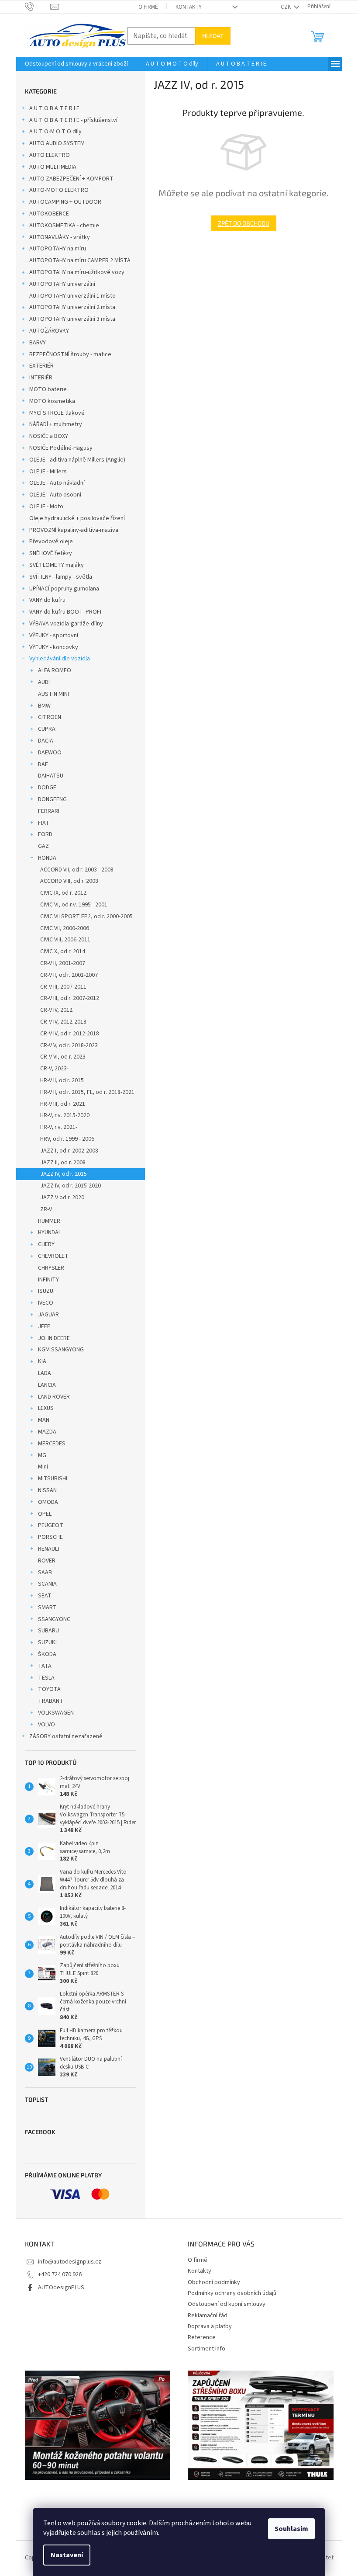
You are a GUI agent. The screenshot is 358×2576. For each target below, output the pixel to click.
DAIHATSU (51, 776)
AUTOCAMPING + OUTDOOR (65, 202)
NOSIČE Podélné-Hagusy (61, 448)
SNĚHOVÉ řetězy (51, 553)
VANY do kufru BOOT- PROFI (65, 612)
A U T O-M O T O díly (55, 132)
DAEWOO (50, 753)
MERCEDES (52, 1444)
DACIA (46, 741)
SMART (47, 1607)
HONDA (47, 858)
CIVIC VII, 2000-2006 (65, 928)
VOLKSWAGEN (56, 1713)
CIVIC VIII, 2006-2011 (65, 940)
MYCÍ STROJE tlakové (57, 413)
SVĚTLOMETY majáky (57, 565)
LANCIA (47, 1385)
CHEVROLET (53, 1256)
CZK (286, 7)
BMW (44, 706)
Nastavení (67, 2555)
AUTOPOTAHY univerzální (62, 284)
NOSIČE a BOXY (49, 436)
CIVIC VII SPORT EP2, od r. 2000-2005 (86, 917)
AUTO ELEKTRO (50, 155)
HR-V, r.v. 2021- (59, 1127)
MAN (44, 1420)
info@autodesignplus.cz (70, 2262)
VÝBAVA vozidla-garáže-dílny (66, 624)
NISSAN (47, 1490)
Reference (202, 2337)
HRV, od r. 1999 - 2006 (67, 1139)
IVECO (46, 1303)
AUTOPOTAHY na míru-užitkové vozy (77, 272)
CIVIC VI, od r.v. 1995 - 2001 (74, 905)
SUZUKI (47, 1642)
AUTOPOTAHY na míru (58, 249)
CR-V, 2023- (54, 1069)
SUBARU (48, 1631)
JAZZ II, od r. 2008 (63, 1163)
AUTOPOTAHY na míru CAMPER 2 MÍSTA (80, 260)
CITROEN (50, 717)
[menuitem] (76, 64)
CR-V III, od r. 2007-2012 (70, 998)
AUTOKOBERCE (49, 214)
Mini (43, 1467)
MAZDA (47, 1432)
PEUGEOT (51, 1525)
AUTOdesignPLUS (61, 2288)
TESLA (46, 1678)
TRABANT (51, 1701)
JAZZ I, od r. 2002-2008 (69, 1151)
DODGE (47, 788)
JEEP (44, 1326)
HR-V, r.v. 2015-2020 (65, 1115)
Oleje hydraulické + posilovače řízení (77, 518)
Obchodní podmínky (214, 2282)
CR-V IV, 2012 (56, 1010)
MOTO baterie (48, 389)
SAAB (45, 1573)
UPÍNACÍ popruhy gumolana (64, 589)
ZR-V (46, 1209)
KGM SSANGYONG (61, 1350)
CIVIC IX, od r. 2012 (63, 893)
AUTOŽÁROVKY (49, 331)
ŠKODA (47, 1654)
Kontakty (189, 7)
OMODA (48, 1502)
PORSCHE (50, 1537)
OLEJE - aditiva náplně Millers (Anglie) (77, 460)
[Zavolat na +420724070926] (38, 7)
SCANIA (47, 1584)
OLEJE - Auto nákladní (57, 483)
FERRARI (49, 811)
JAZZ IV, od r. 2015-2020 (71, 1186)
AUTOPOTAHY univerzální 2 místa (72, 307)
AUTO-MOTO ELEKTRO (59, 190)
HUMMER (49, 1221)
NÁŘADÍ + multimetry (56, 424)
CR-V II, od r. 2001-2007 (69, 975)
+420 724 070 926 (60, 2274)
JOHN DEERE (54, 1338)
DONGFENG (52, 799)
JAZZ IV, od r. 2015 (64, 1174)
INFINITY (48, 1280)
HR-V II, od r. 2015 (62, 1080)
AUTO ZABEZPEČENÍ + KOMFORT (71, 179)
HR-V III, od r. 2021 (63, 1104)
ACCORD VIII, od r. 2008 (69, 881)
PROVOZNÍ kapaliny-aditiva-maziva (74, 530)
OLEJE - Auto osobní (55, 495)
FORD (45, 834)
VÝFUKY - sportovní (54, 635)
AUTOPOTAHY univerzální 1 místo (72, 296)
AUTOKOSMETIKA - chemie (64, 226)
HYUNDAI (49, 1232)
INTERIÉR (41, 378)
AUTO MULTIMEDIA (53, 167)
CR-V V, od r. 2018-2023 (69, 1045)
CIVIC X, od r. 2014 (63, 951)
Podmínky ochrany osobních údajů (232, 2293)
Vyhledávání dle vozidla (60, 659)
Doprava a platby (210, 2326)
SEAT (45, 1596)
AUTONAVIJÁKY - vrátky (60, 237)
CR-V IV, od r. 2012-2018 (70, 1034)
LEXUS (46, 1408)
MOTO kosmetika (52, 401)
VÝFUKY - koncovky (54, 647)
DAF (43, 764)
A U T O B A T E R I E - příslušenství (73, 120)
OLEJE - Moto (46, 507)
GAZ (43, 846)
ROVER (47, 1561)
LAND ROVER (54, 1397)
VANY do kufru (47, 600)
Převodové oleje (51, 542)
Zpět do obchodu (244, 223)
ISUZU (46, 1291)
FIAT (44, 823)
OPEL (45, 1514)
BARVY (38, 343)
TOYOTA (49, 1689)
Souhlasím (291, 2529)
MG (42, 1455)
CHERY (46, 1244)
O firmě (148, 7)
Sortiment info (207, 2349)
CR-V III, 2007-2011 (63, 987)
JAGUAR (48, 1315)
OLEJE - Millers (48, 472)
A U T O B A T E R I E (54, 108)
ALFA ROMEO (55, 670)
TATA (45, 1666)
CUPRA (47, 729)
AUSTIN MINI (53, 694)
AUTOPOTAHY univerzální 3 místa (72, 319)
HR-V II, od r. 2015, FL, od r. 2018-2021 (87, 1092)
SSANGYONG (54, 1619)
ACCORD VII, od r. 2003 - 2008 (77, 870)
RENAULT (49, 1549)
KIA (42, 1361)
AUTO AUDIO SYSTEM (57, 143)
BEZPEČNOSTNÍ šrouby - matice (70, 354)
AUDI (44, 682)
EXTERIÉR (41, 366)
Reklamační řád (208, 2316)
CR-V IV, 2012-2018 (63, 1022)
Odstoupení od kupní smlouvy (227, 2304)
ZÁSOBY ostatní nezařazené (66, 1736)
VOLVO (46, 1725)
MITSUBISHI (53, 1479)
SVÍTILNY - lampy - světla (61, 577)
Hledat (213, 36)
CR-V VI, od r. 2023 (63, 1057)
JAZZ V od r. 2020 (62, 1198)
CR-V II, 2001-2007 (63, 963)
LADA (45, 1373)
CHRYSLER (51, 1268)
